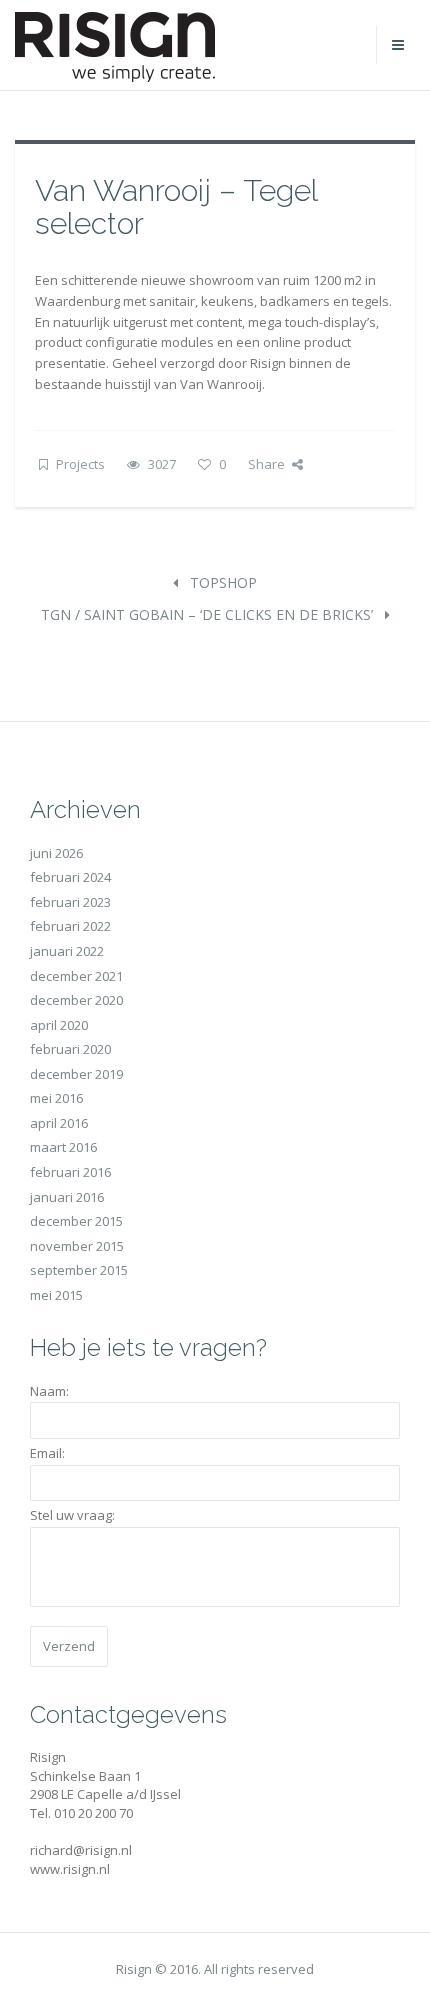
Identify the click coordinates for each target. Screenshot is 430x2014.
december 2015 (76, 1221)
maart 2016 (63, 1147)
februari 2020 (70, 1049)
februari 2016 (70, 1172)
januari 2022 (67, 951)
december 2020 (76, 1000)
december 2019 (76, 1074)
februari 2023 (70, 902)
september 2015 (79, 1270)
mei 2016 (56, 1098)
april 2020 (59, 1025)
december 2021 (76, 976)
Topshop (221, 582)
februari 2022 (70, 926)
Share (266, 464)
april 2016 (59, 1123)
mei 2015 (56, 1295)
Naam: (49, 1391)
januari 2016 (67, 1197)
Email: (47, 1453)
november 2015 (77, 1246)
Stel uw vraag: (72, 1515)
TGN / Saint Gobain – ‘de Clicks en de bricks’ (209, 614)
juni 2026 (56, 853)
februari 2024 (70, 877)
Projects (80, 464)
